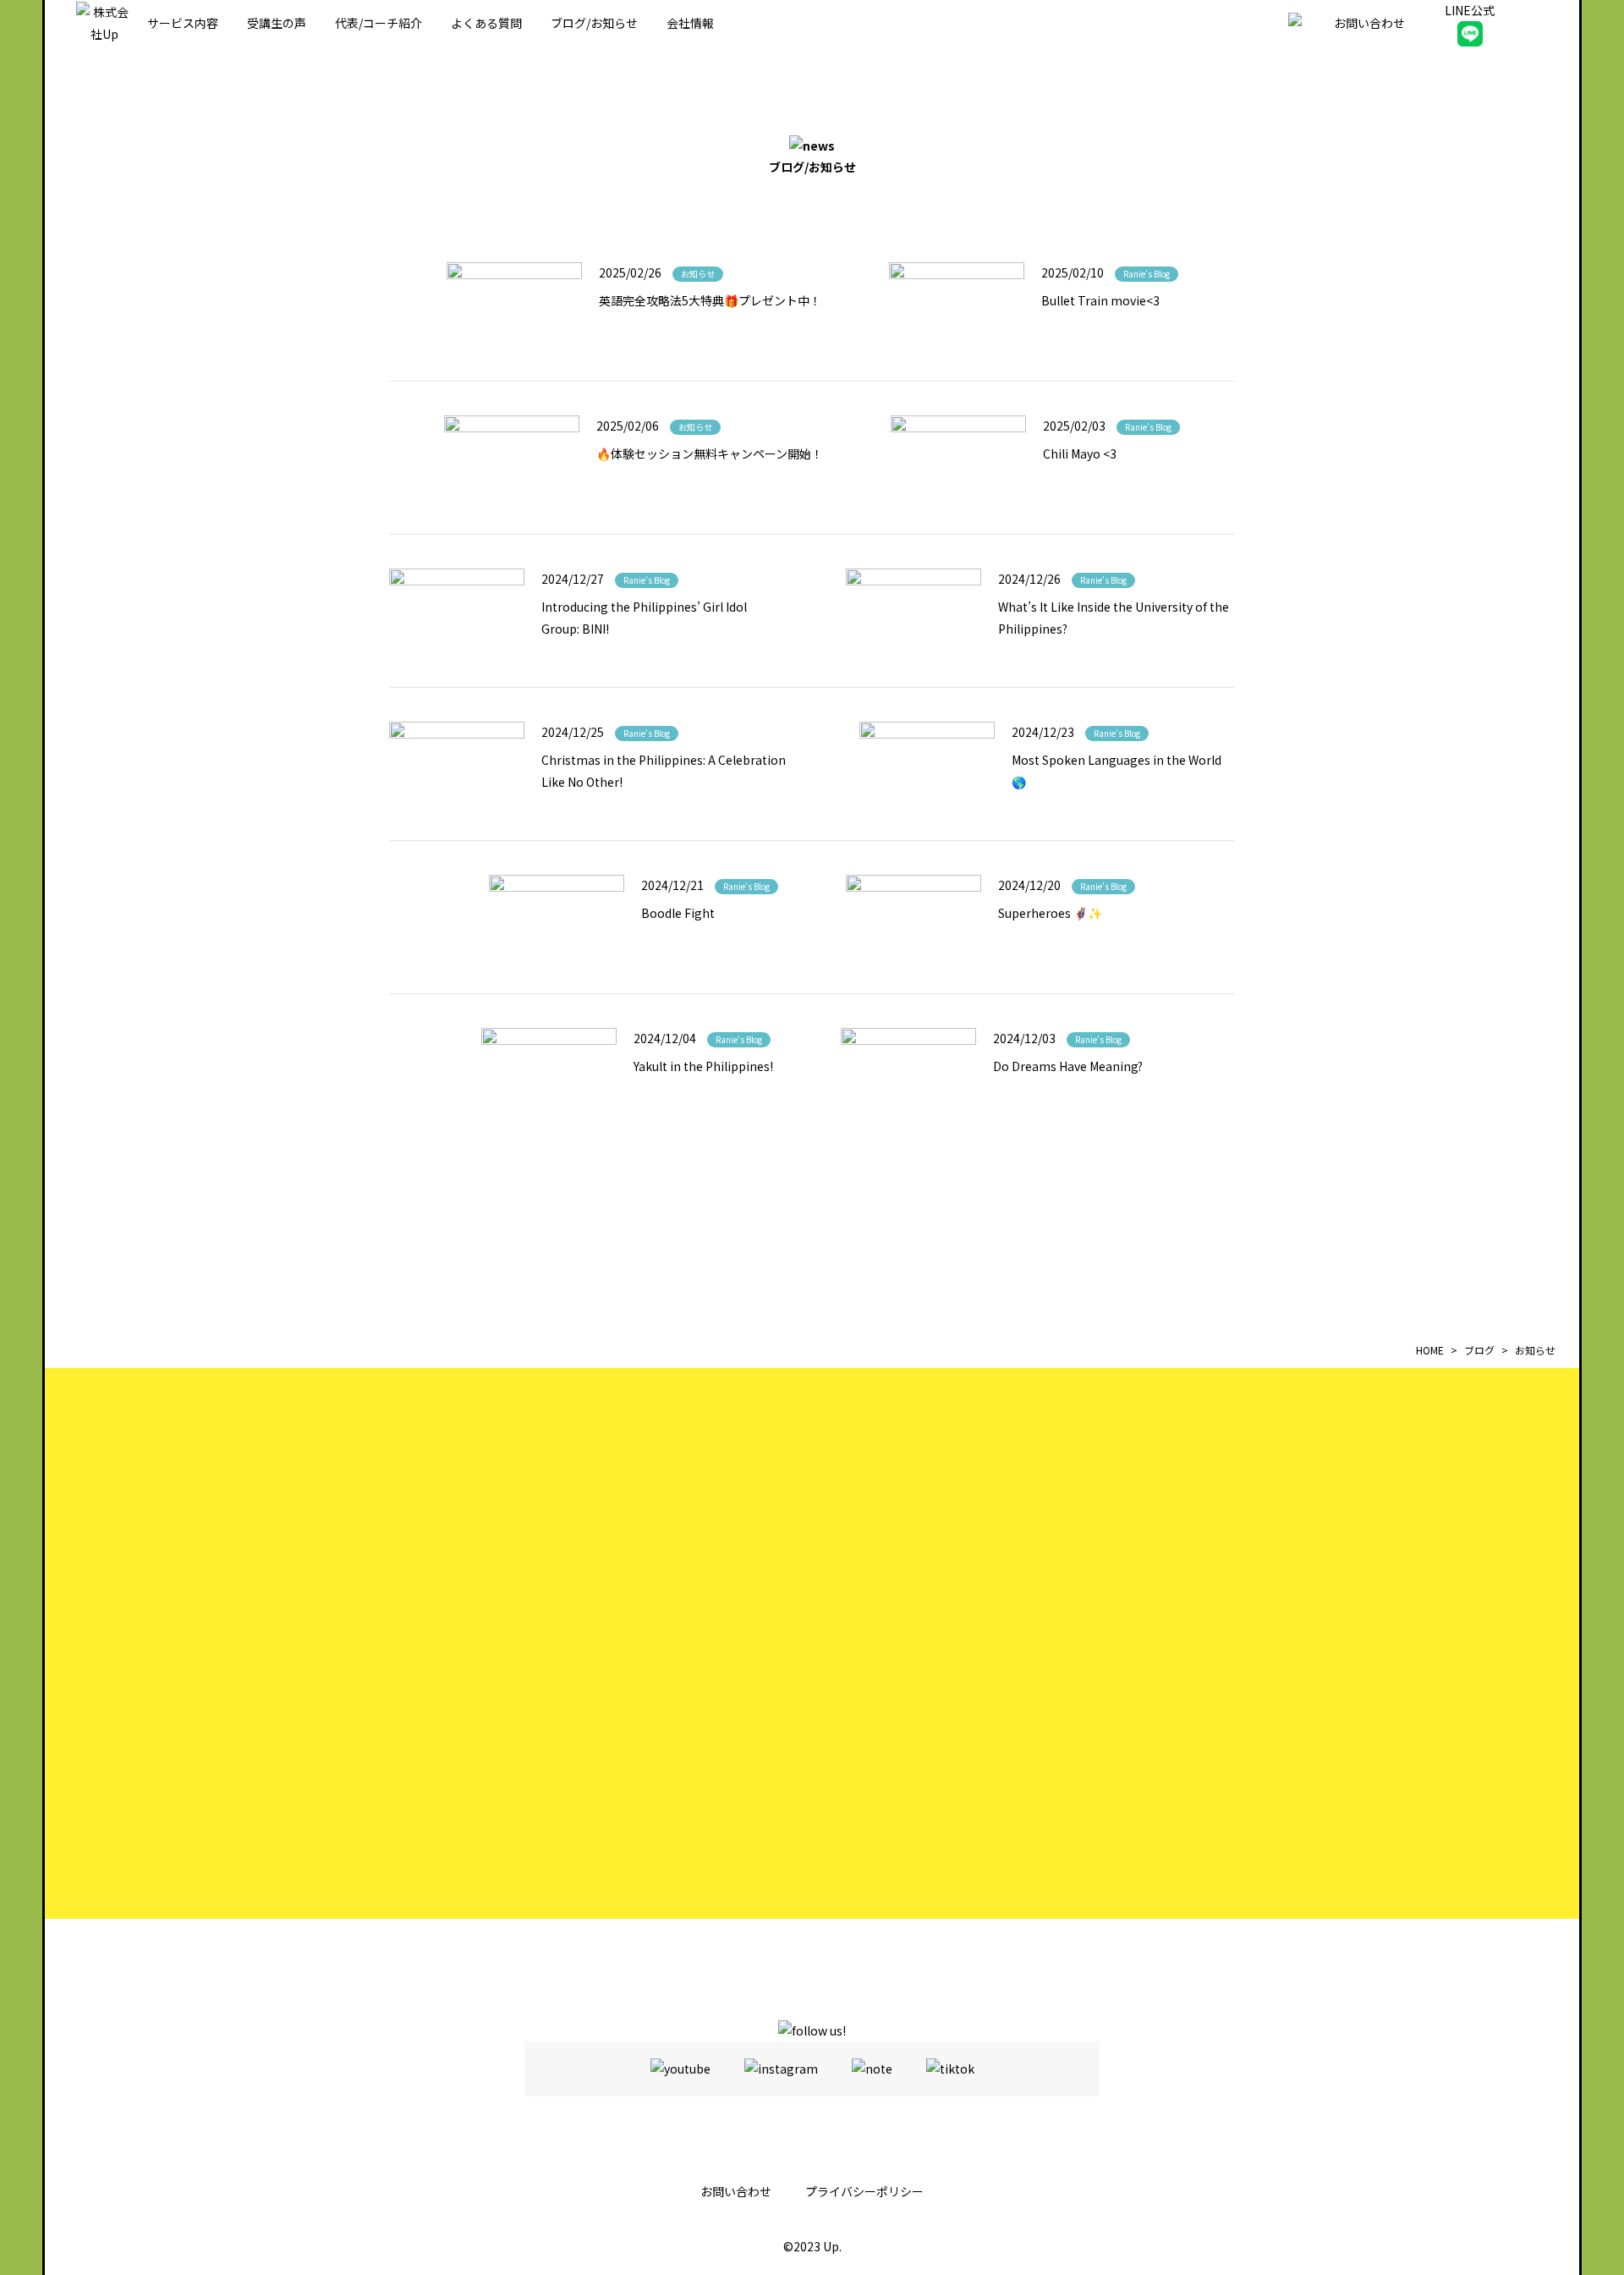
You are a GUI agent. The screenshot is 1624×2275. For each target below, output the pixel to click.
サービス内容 (183, 23)
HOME (1430, 1350)
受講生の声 (277, 23)
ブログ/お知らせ (594, 23)
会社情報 (690, 23)
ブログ (1479, 1350)
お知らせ (698, 274)
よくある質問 (486, 23)
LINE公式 (1470, 10)
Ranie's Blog (1147, 274)
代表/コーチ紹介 (379, 23)
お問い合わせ (736, 2191)
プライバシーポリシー (864, 2191)
